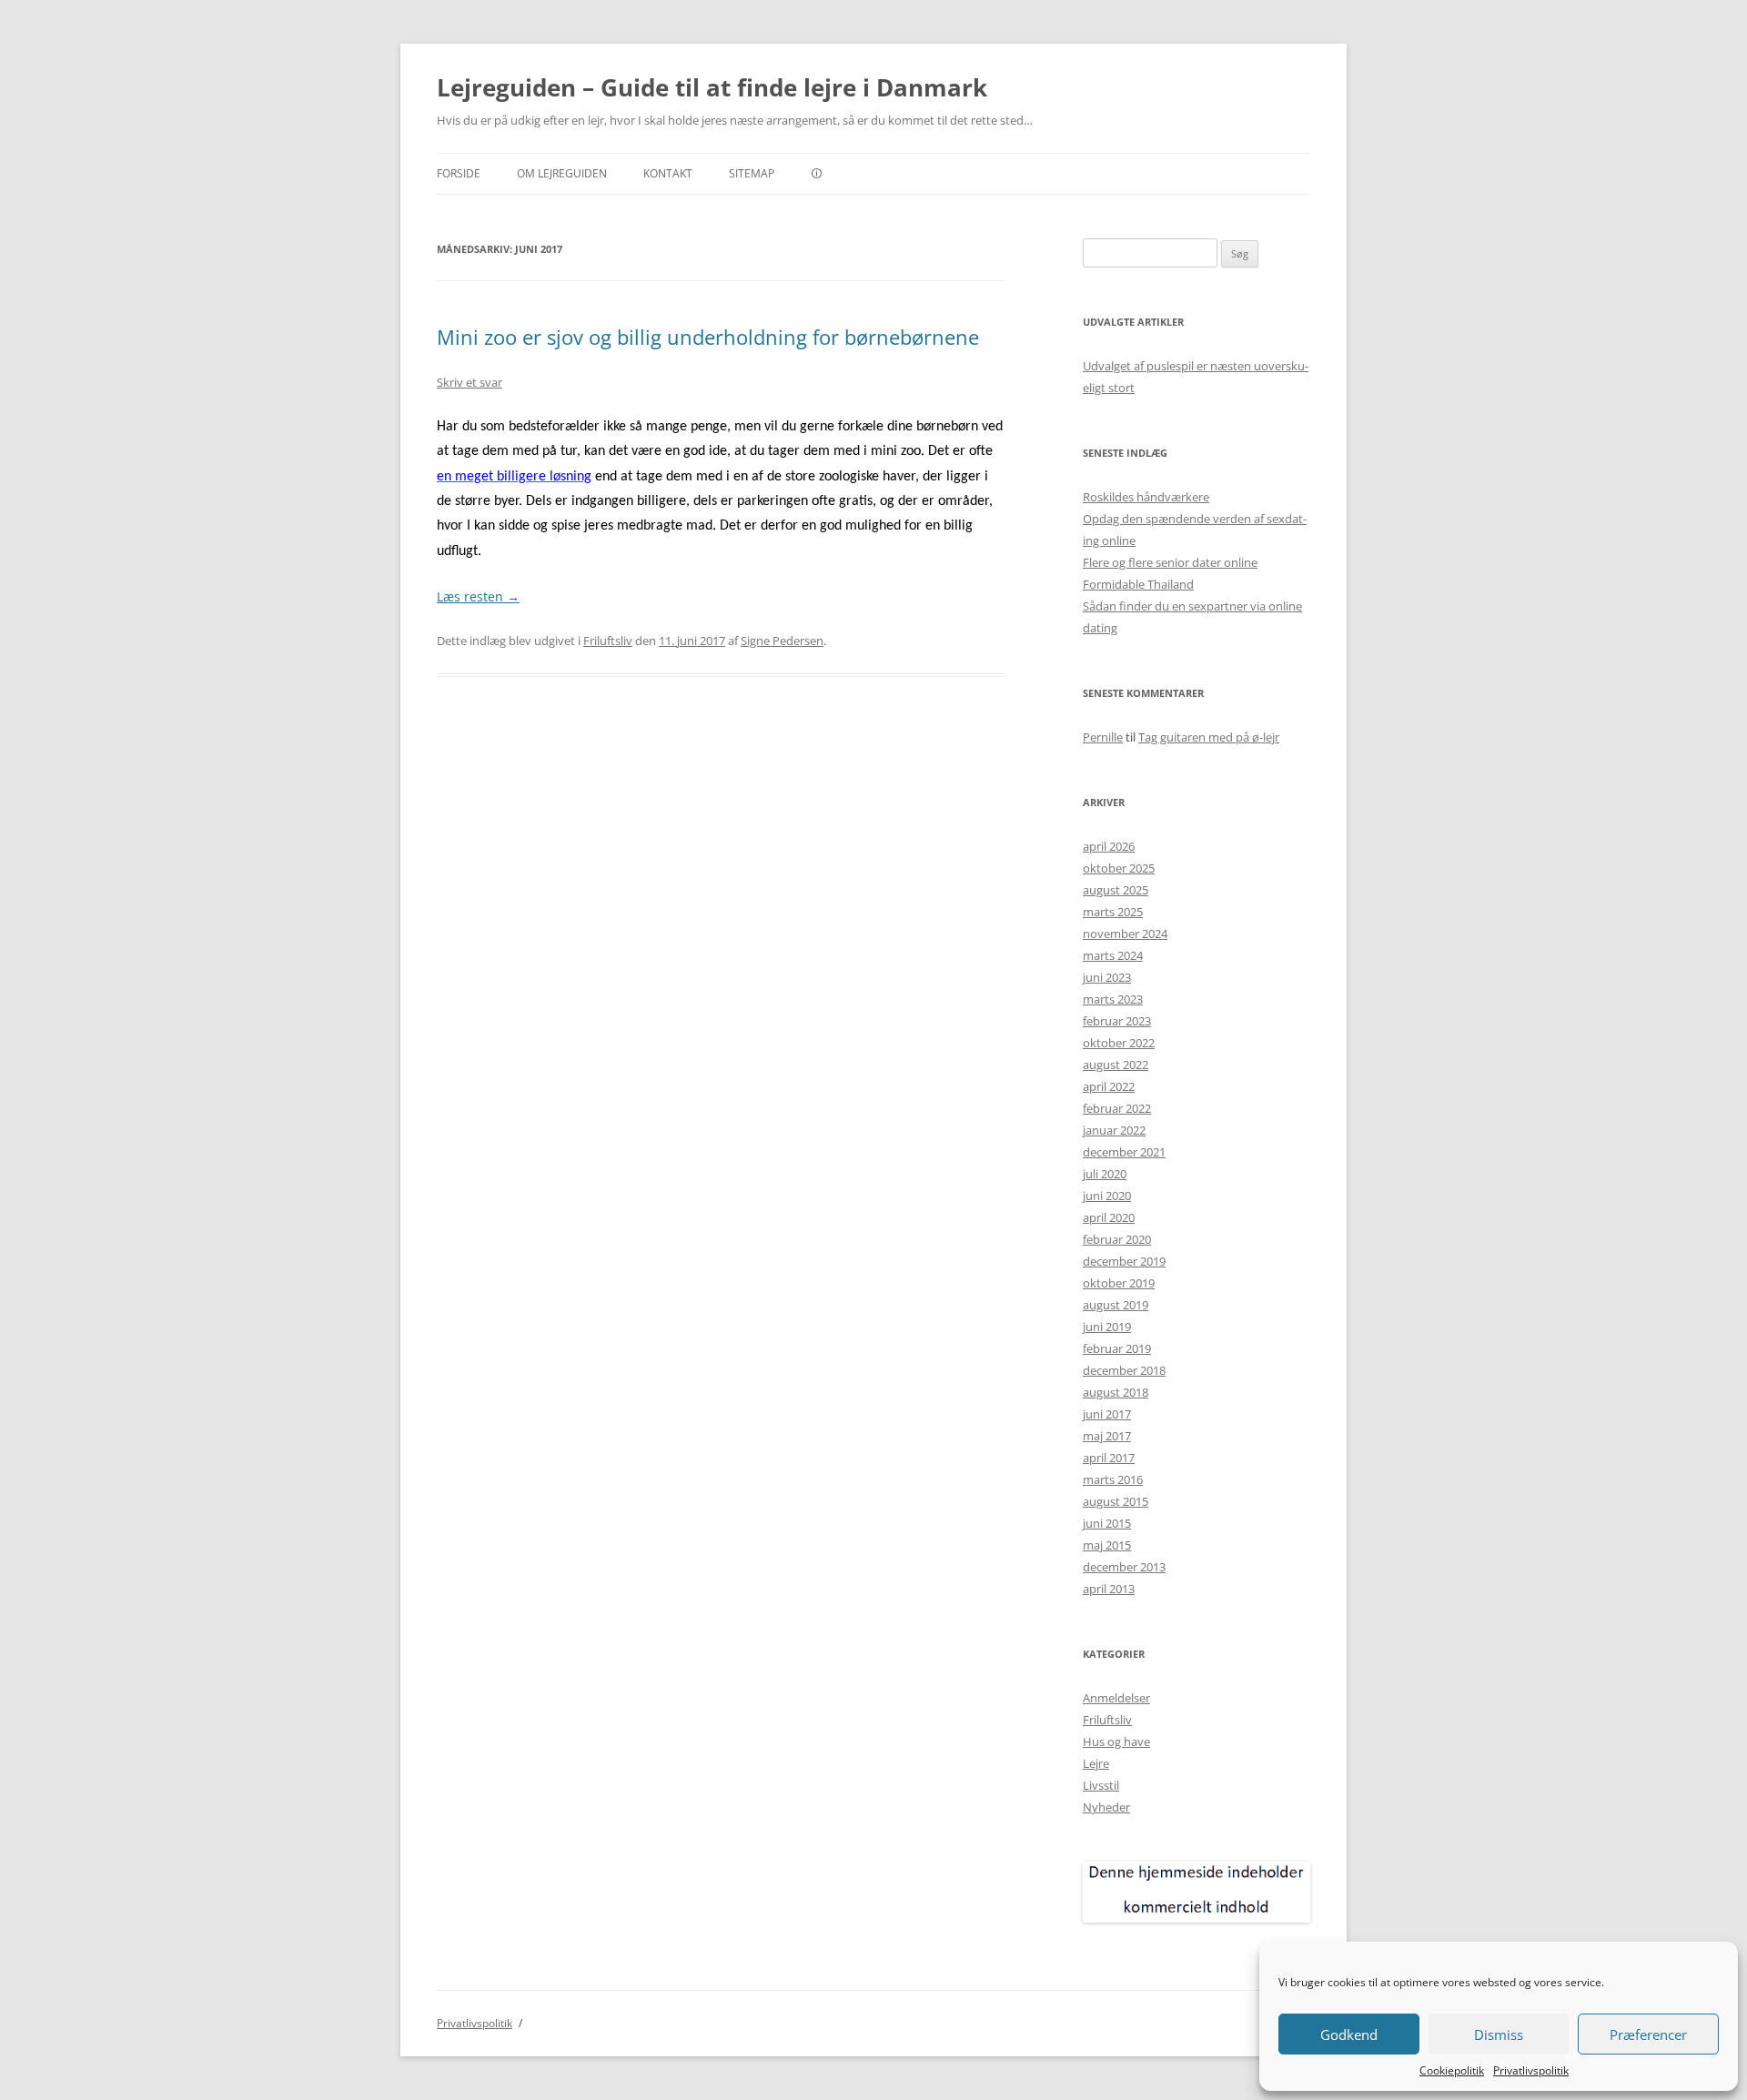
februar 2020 (1117, 1239)
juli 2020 (1105, 1174)
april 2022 (1109, 1086)
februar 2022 (1117, 1108)
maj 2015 (1107, 1545)
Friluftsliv (608, 641)
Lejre (1096, 1763)
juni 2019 (1107, 1327)
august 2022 (1116, 1065)
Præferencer (1648, 2034)
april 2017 (1109, 1458)
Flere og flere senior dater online (1170, 562)
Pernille (1103, 737)
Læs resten (478, 596)
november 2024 (1125, 934)
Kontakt (668, 173)
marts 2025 (1113, 912)
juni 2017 (1107, 1414)
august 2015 (1116, 1501)
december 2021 (1124, 1152)
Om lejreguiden (562, 173)
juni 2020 (1107, 1196)
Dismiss (1499, 2034)
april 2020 (1109, 1217)
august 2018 (1116, 1392)
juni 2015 (1107, 1523)
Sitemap (752, 173)
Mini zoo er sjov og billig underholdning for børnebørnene (708, 337)
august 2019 (1116, 1305)
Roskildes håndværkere (1146, 497)
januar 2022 (1114, 1130)
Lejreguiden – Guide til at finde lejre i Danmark (712, 87)
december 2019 (1124, 1261)
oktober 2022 (1119, 1043)
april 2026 (1109, 846)
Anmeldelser (1116, 1698)
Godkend (1349, 2034)
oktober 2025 (1119, 868)
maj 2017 (1107, 1436)
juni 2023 (1107, 977)
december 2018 (1124, 1370)
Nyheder (1106, 1807)
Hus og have (1116, 1742)
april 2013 (1109, 1589)
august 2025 (1116, 890)
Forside (459, 173)
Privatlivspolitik (1531, 2070)
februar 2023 (1117, 1021)
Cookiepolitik (1452, 2070)
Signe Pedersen (782, 641)
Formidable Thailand (1138, 584)
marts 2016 (1113, 1479)
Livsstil (1101, 1785)
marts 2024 (1113, 955)
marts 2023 (1113, 999)
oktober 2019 (1119, 1283)
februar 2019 (1117, 1348)
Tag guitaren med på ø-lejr (1209, 737)
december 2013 (1124, 1567)
